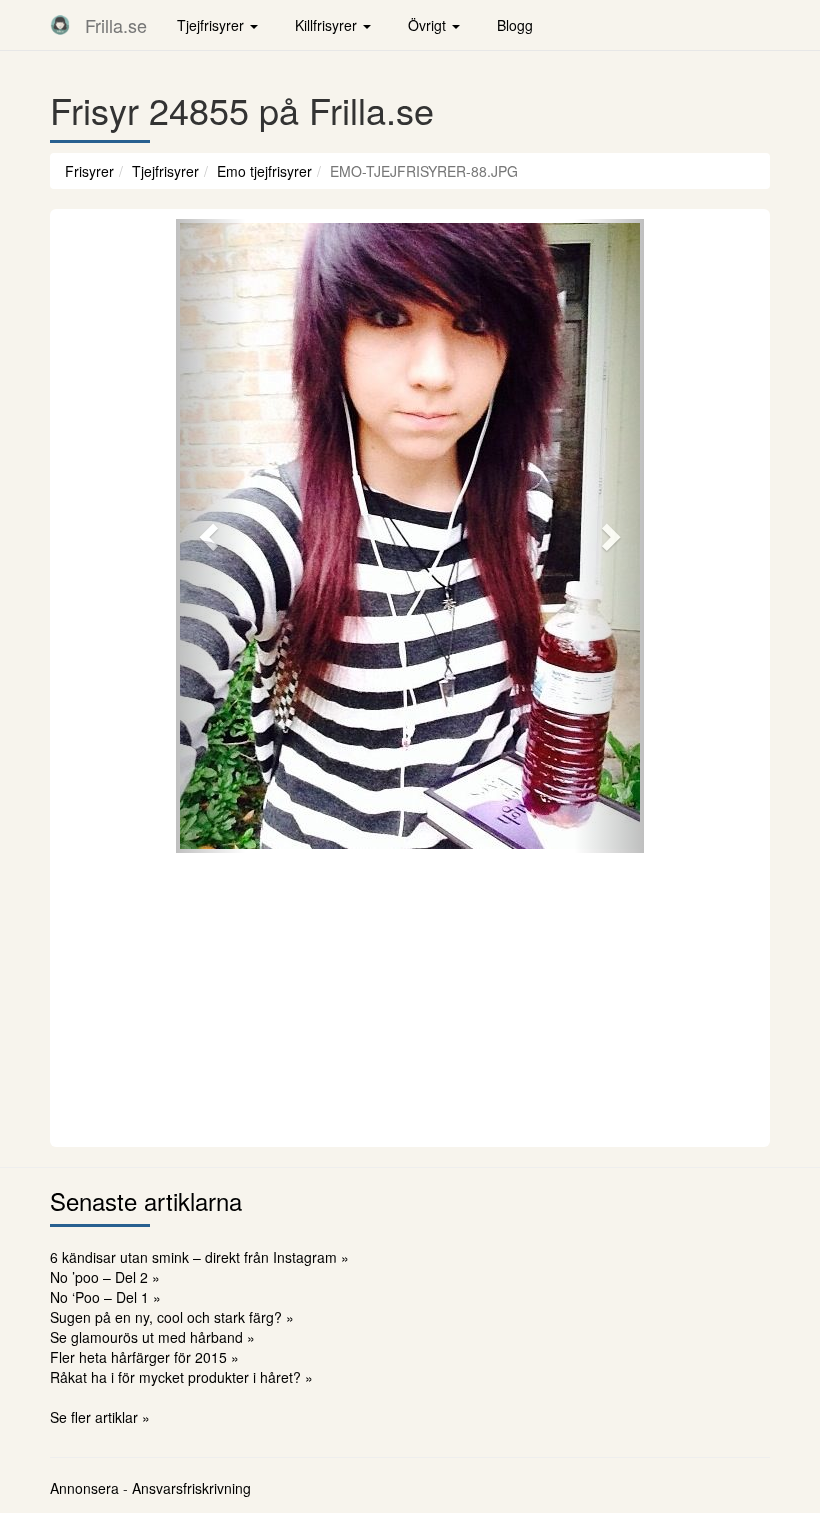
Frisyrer (89, 171)
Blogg (515, 25)
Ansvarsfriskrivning (191, 1488)
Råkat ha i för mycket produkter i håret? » (181, 1377)
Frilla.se (116, 25)
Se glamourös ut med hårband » (152, 1337)
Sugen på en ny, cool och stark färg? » (172, 1317)
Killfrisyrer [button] (328, 25)
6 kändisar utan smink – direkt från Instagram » (199, 1257)
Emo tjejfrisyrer (264, 171)
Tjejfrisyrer (165, 171)
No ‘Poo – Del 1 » (105, 1297)
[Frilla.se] (60, 25)
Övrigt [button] (429, 25)
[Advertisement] (410, 997)
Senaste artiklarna (146, 1200)
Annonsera (84, 1488)
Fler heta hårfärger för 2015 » (144, 1357)
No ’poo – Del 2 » (105, 1277)
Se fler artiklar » (100, 1417)
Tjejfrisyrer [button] (212, 25)
